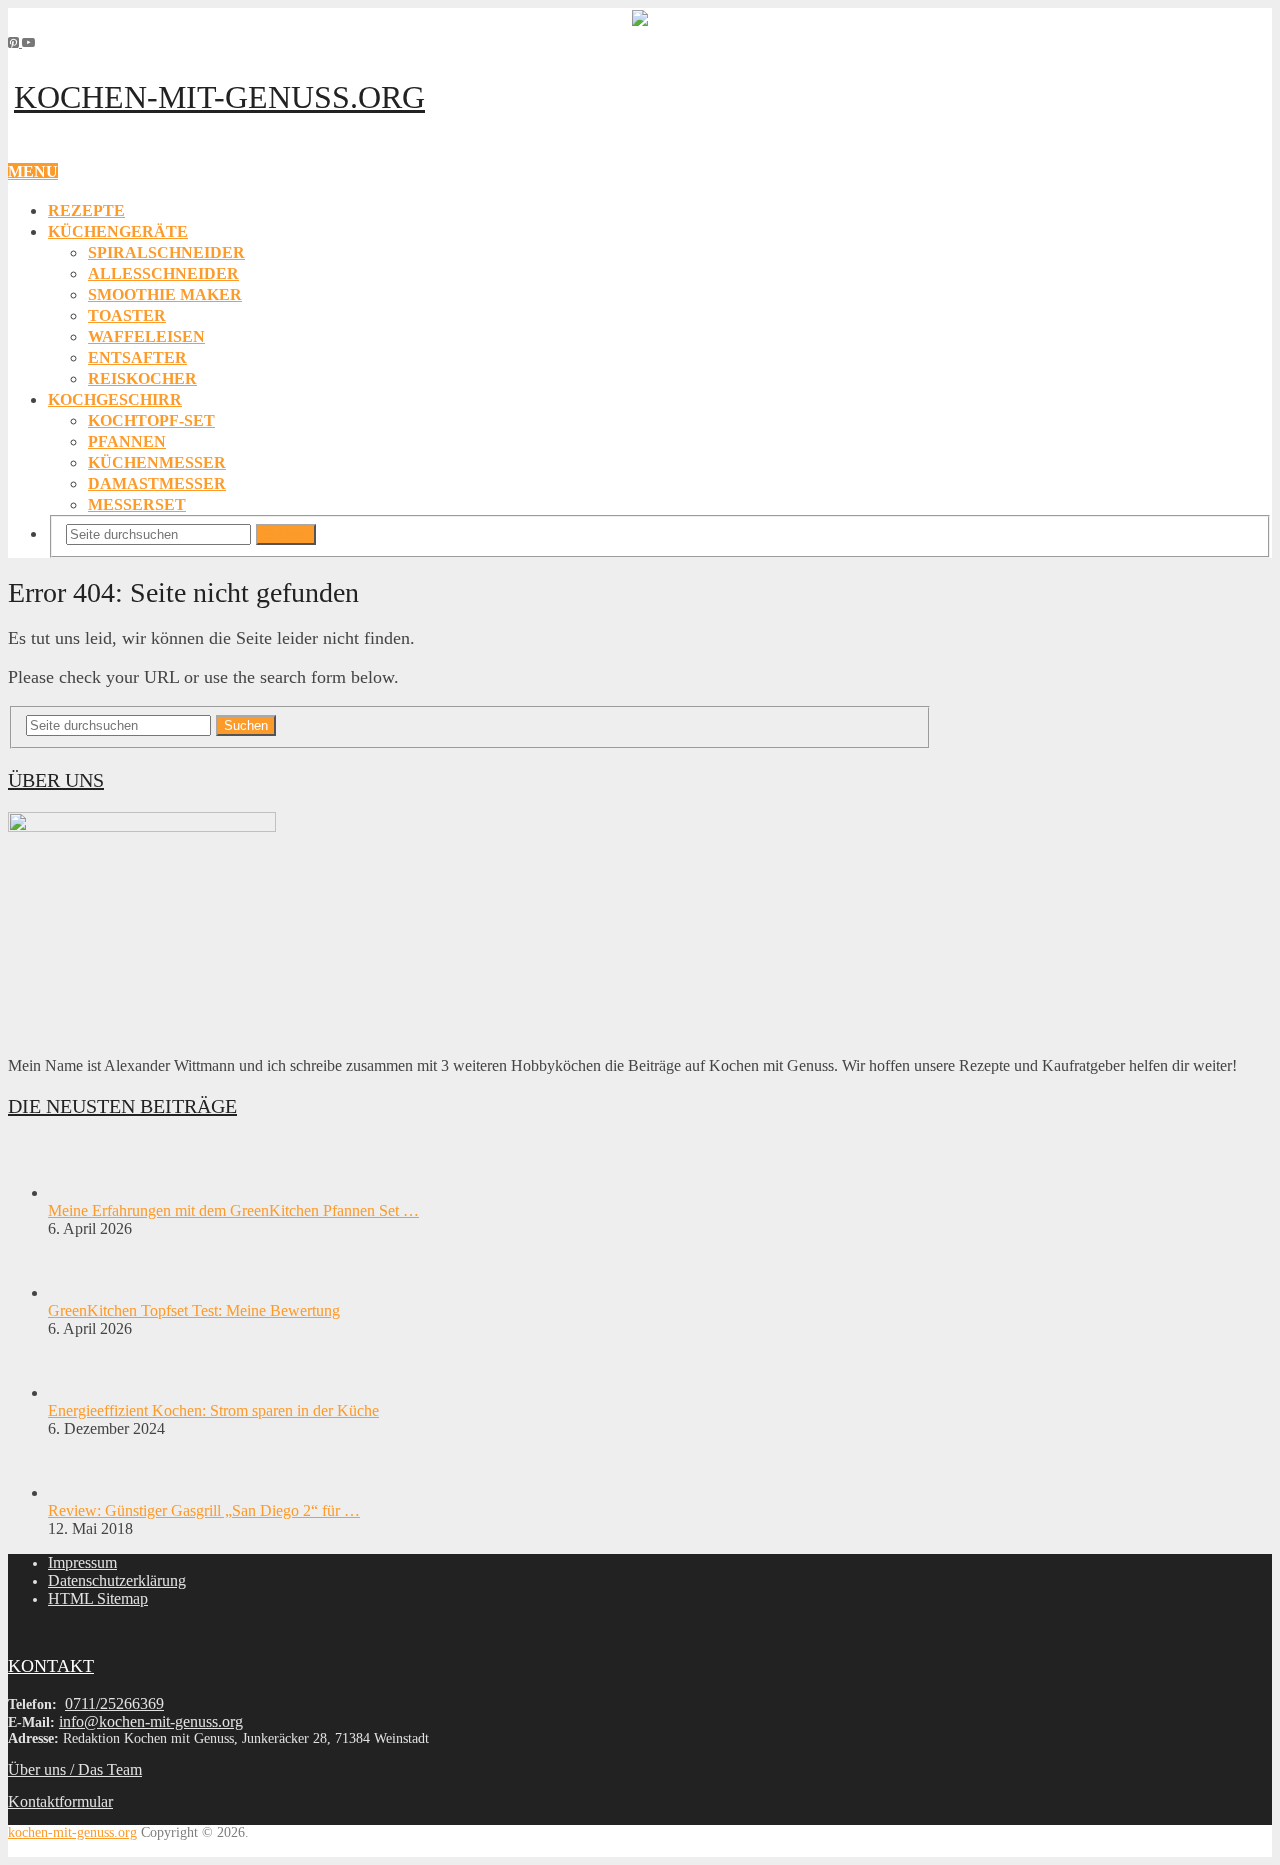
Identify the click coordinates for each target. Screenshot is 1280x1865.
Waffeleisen (146, 336)
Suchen (286, 534)
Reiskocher (142, 378)
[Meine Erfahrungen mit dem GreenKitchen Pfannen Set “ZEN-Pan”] (83, 1192)
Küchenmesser (157, 462)
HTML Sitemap (98, 1598)
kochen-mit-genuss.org (219, 97)
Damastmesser (157, 483)
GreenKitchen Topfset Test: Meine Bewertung (194, 1310)
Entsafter (137, 357)
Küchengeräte (118, 231)
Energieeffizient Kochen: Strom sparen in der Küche (213, 1410)
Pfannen (127, 441)
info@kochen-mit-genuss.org (151, 1721)
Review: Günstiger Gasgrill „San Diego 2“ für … (204, 1510)
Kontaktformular (60, 1801)
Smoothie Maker (165, 294)
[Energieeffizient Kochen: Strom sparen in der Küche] (83, 1392)
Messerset (137, 504)
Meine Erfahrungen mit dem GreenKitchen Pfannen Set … (233, 1210)
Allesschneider (163, 273)
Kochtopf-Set (151, 420)
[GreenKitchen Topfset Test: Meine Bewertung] (83, 1292)
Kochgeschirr (115, 399)
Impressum (82, 1562)
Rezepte (86, 210)
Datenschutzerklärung (117, 1580)
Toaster (127, 315)
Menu (33, 171)
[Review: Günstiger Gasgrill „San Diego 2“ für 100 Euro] (83, 1492)
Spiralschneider (166, 252)
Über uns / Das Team (75, 1769)
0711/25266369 (114, 1703)
